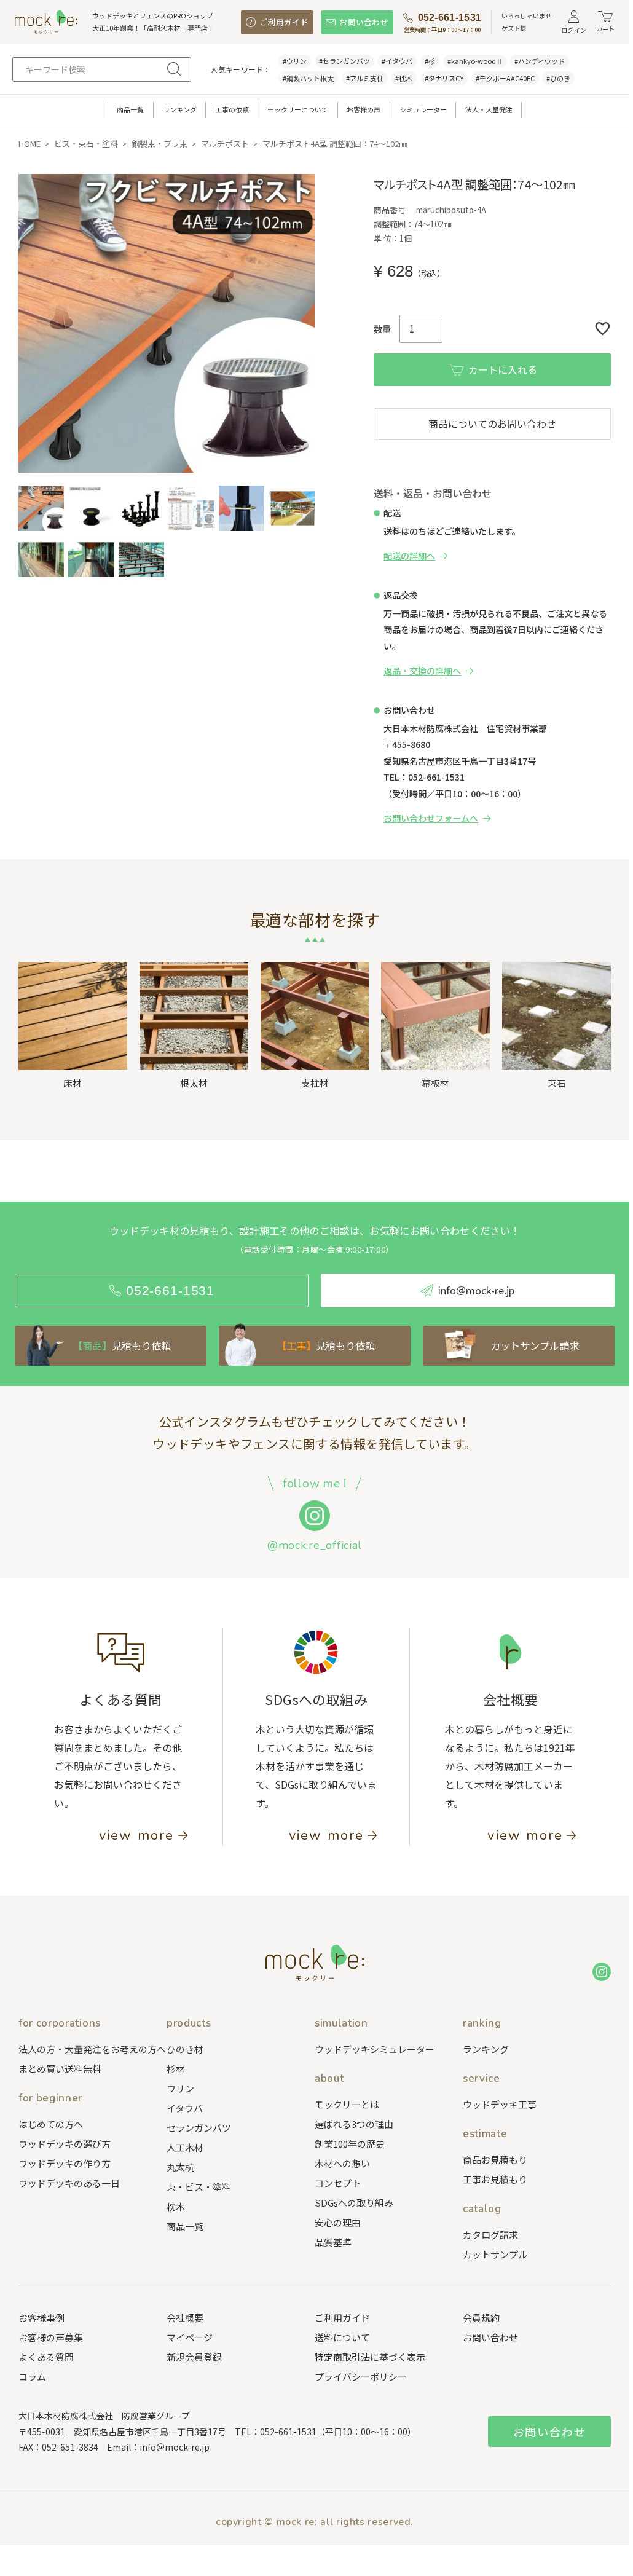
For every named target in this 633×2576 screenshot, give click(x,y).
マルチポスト (225, 144)
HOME (29, 144)
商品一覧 (130, 109)
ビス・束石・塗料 (86, 144)
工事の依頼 (232, 109)
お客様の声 (364, 109)
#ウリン (295, 61)
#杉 (430, 61)
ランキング (180, 109)
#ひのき (558, 78)
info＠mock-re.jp (175, 2447)
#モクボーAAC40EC (505, 78)
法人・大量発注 (489, 109)
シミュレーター (423, 109)
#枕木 (404, 78)
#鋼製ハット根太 (308, 78)
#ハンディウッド (540, 61)
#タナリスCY (444, 78)
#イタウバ (397, 61)
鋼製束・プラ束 (159, 144)
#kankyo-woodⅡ (475, 61)
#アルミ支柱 (365, 78)
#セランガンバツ (344, 61)
